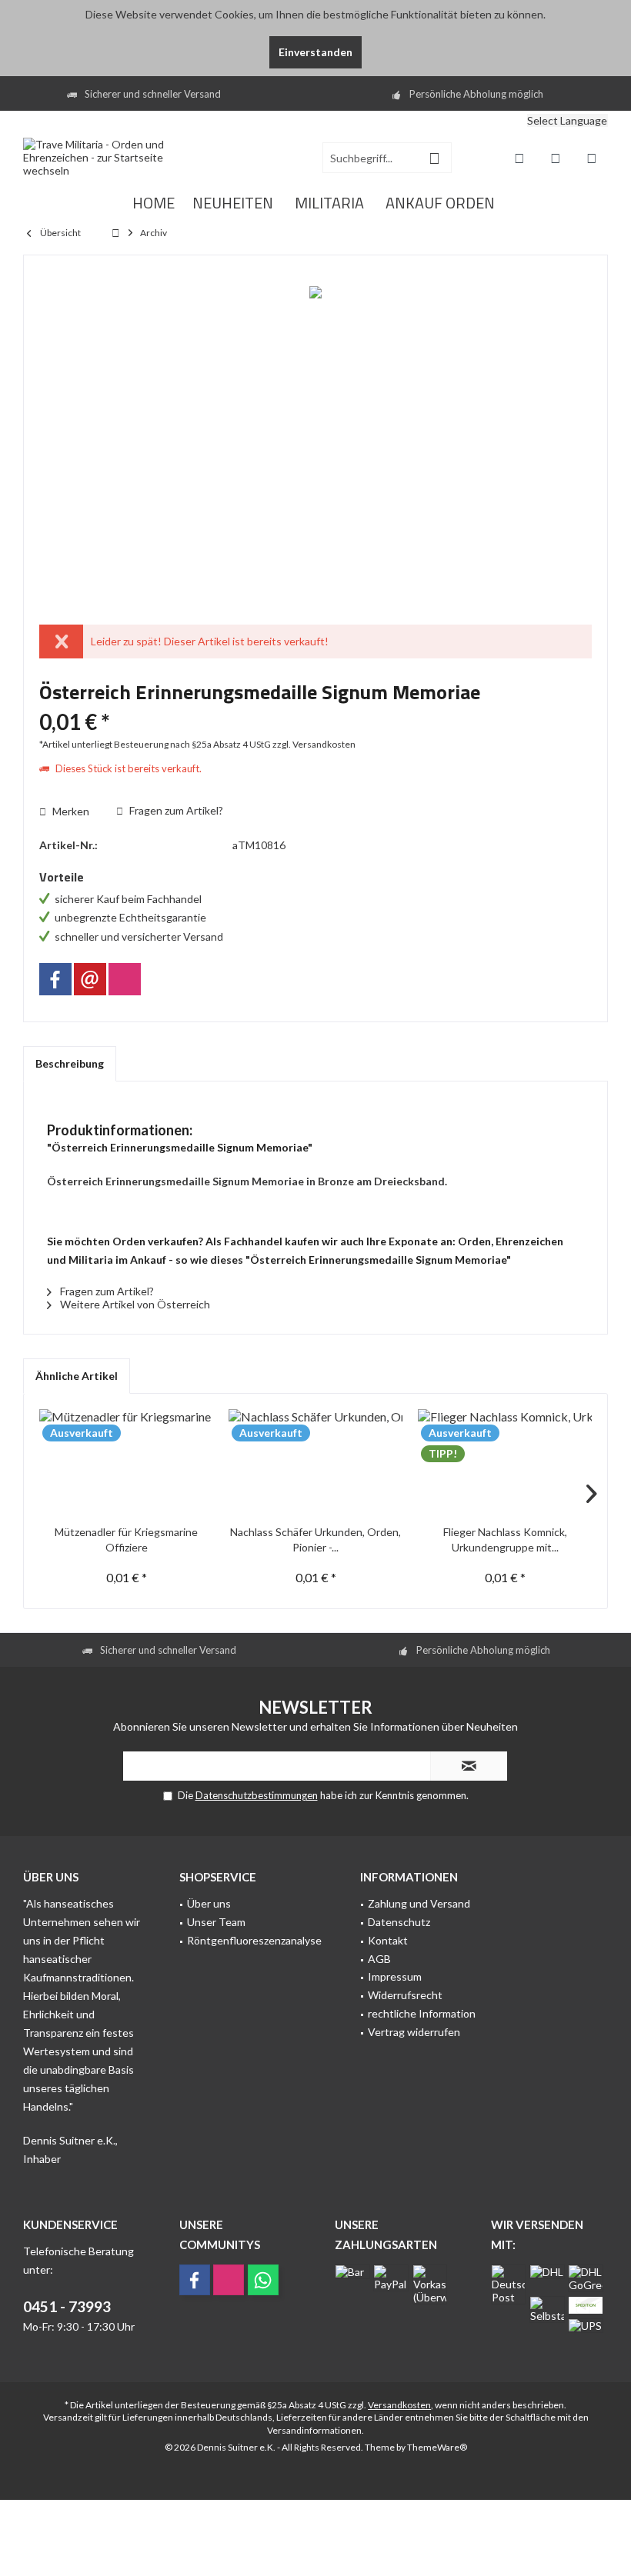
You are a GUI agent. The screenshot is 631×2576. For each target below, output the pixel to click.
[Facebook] (55, 979)
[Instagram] (125, 979)
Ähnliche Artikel (77, 1376)
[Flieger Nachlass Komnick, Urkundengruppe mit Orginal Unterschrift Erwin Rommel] (505, 1463)
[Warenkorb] (592, 158)
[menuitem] (516, 123)
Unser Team (216, 1922)
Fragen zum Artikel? (175, 810)
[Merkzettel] (556, 158)
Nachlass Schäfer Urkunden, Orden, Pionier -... (315, 1540)
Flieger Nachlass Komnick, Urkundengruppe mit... (505, 1540)
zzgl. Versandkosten (314, 744)
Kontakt (388, 1940)
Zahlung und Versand (419, 1903)
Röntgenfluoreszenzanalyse (254, 1940)
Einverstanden (315, 52)
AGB (379, 1959)
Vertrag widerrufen (414, 2032)
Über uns (209, 1903)
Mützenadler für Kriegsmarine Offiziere (126, 1540)
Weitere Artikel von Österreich (134, 1304)
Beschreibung (70, 1063)
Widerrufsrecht (405, 1995)
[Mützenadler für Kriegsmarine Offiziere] (126, 1463)
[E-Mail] (90, 979)
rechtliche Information (422, 2013)
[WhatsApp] (263, 2280)
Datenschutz (399, 1922)
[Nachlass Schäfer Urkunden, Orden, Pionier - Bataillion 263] (315, 1463)
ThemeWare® (437, 2447)
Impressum (395, 1976)
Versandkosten (399, 2405)
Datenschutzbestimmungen (257, 1795)
